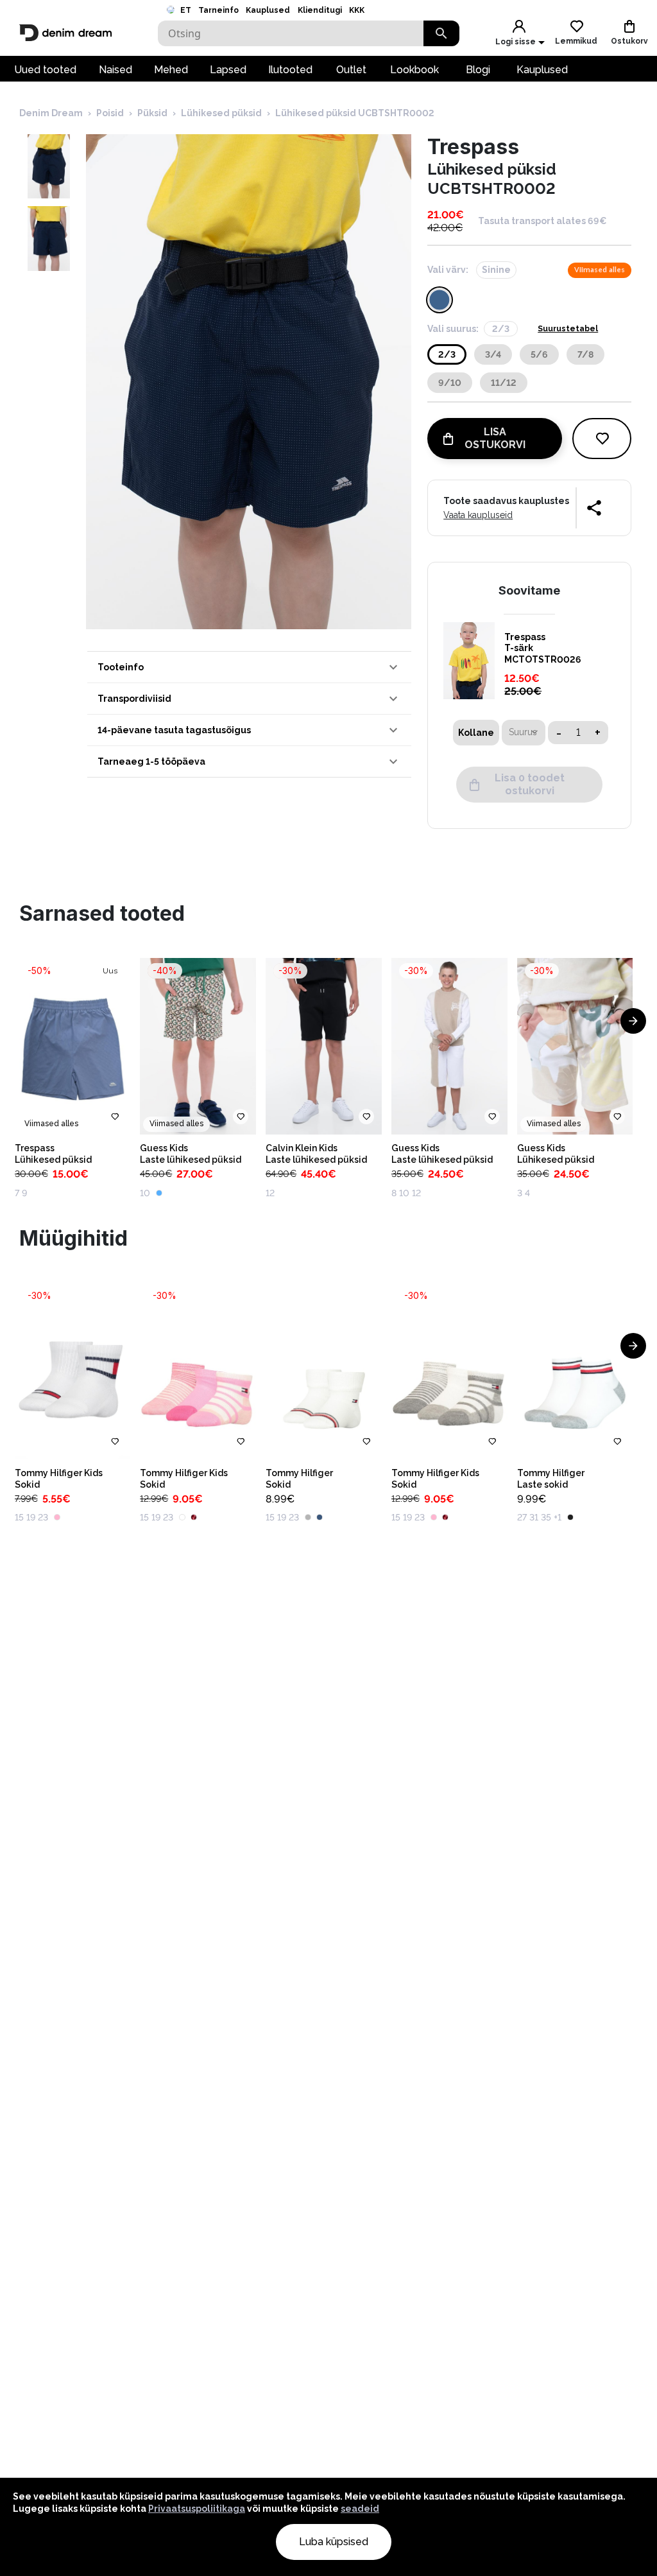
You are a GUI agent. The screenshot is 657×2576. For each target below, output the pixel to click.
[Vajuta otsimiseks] (441, 33)
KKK (357, 10)
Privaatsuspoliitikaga (197, 2509)
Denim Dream (51, 113)
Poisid (110, 113)
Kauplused (268, 10)
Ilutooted (290, 70)
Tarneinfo (218, 10)
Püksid (152, 113)
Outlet (351, 70)
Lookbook (414, 70)
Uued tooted (45, 70)
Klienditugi (320, 10)
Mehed (171, 70)
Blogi (478, 70)
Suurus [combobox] (523, 732)
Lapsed (228, 70)
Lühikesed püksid (221, 113)
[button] (249, 667)
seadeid (360, 2509)
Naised (115, 70)
